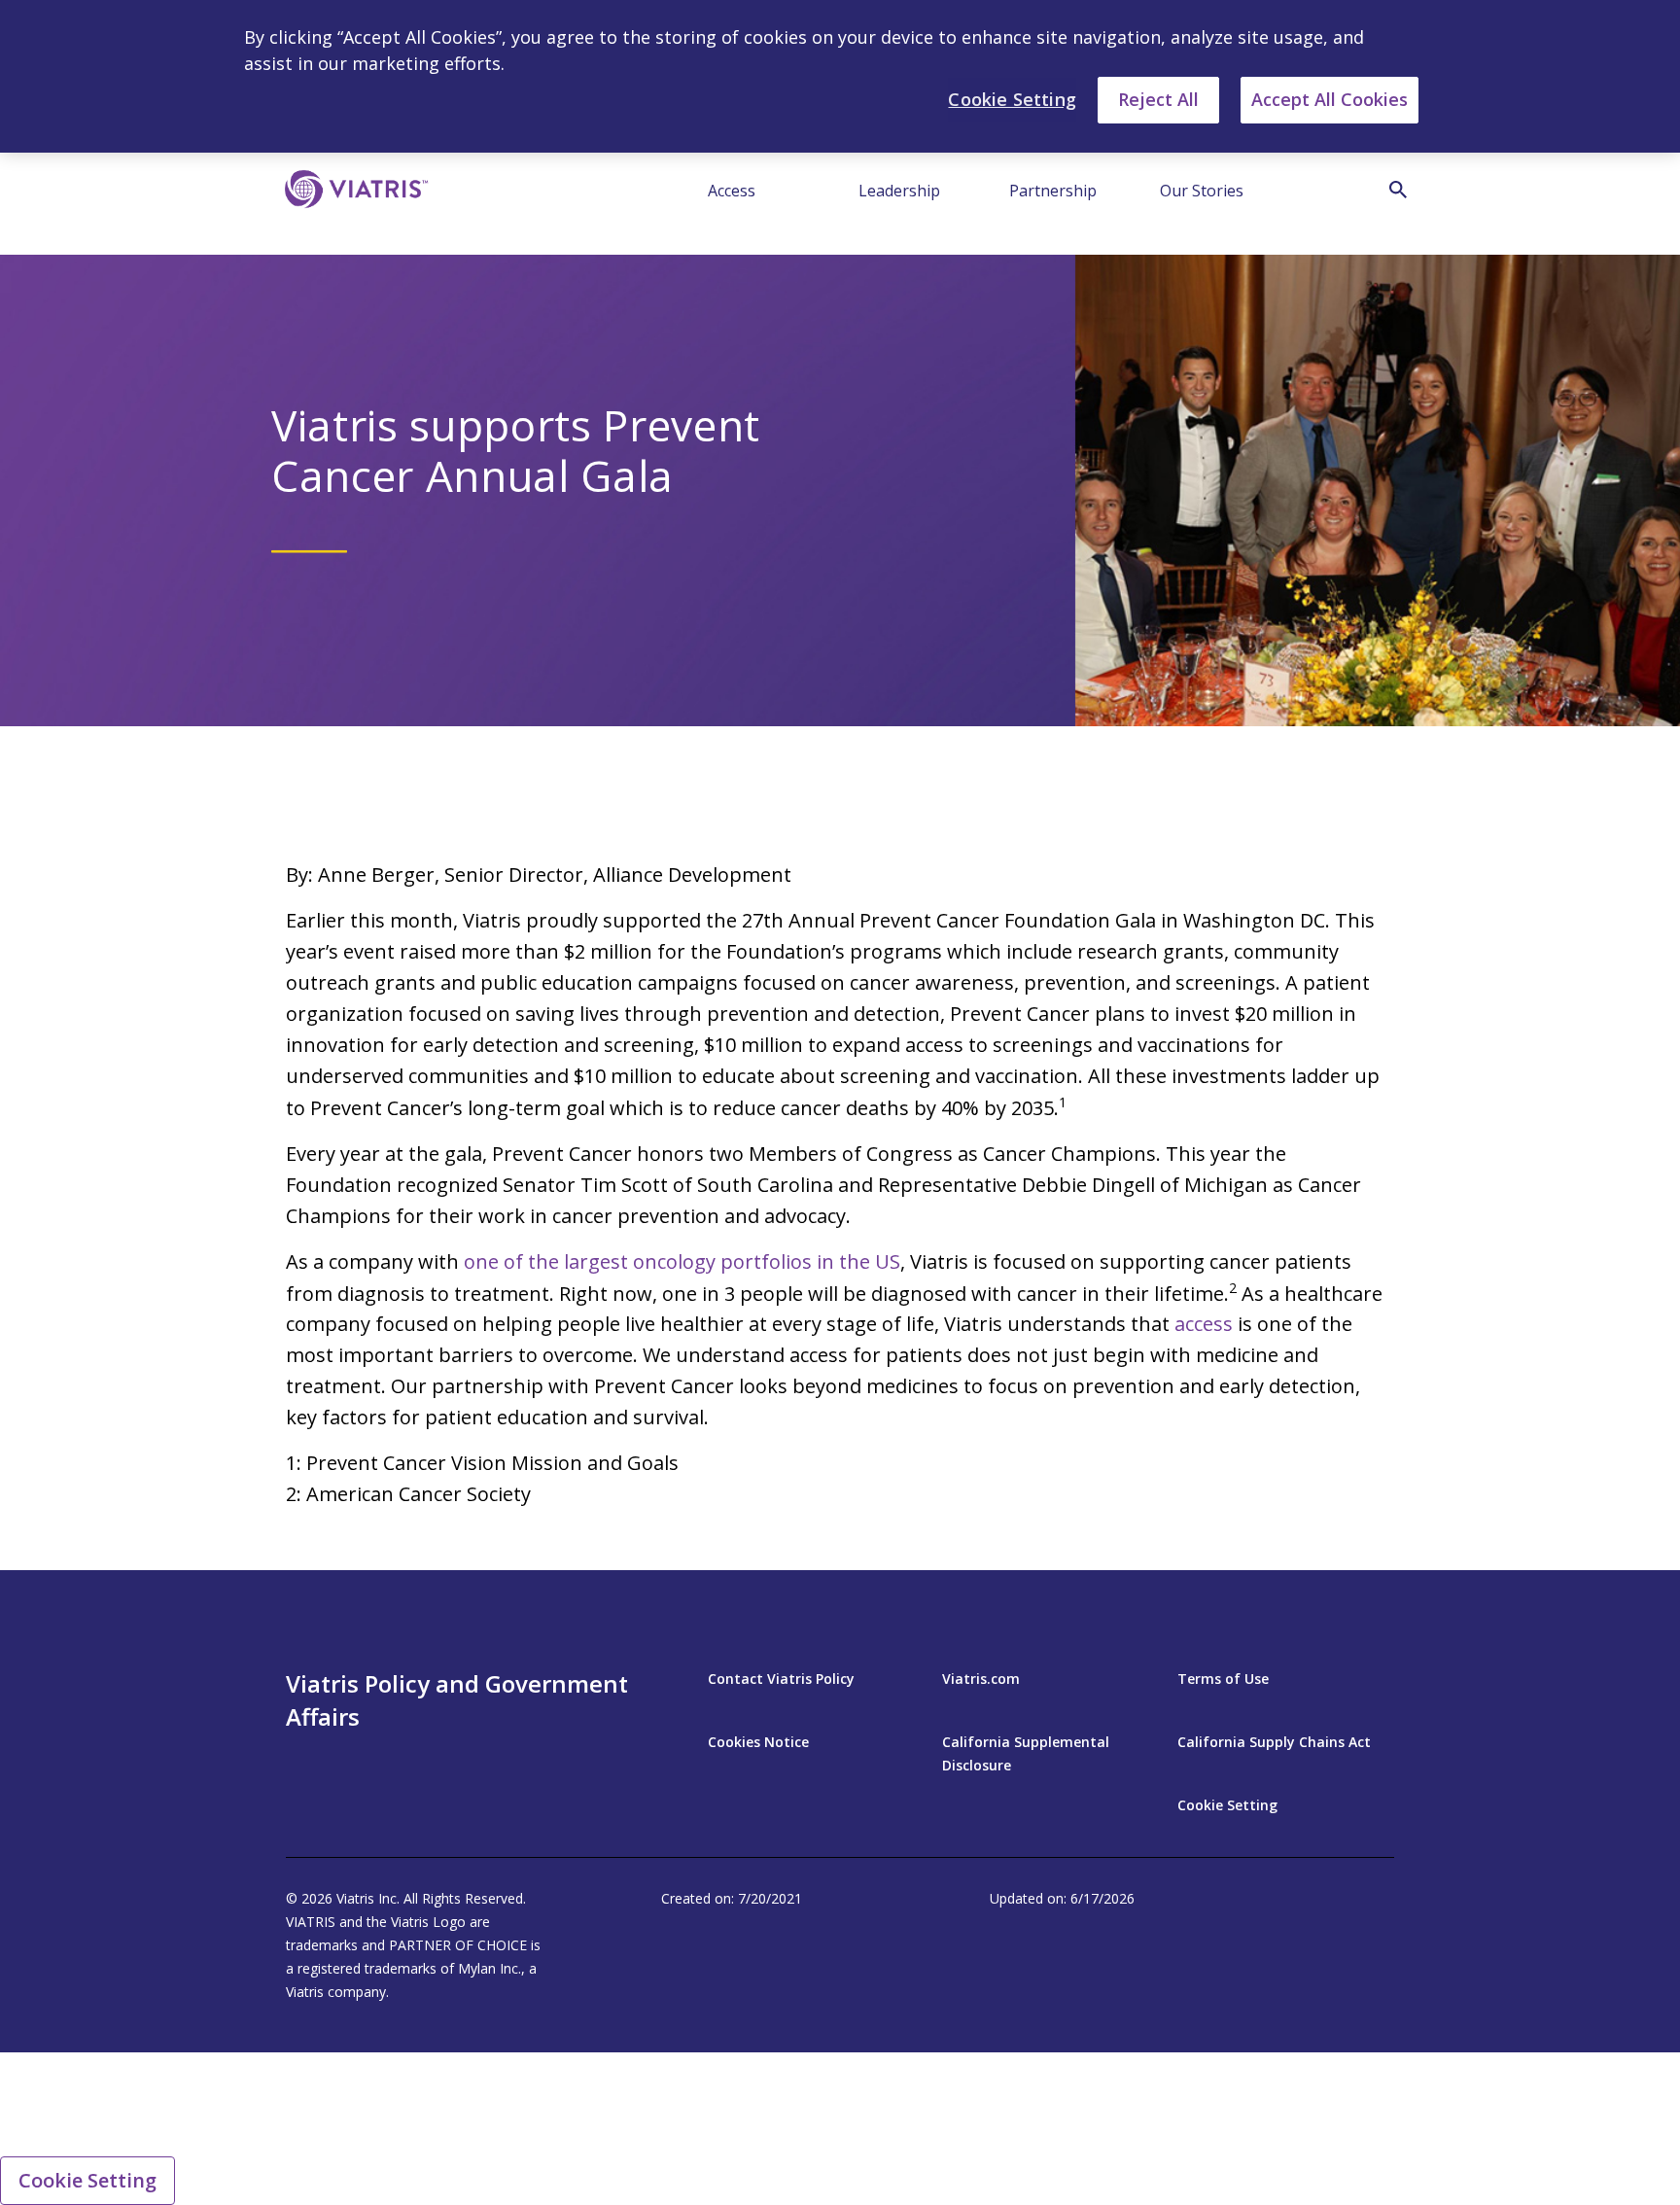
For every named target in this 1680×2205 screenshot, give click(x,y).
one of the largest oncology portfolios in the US (682, 1261)
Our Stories (1202, 191)
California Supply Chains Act (1274, 1742)
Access (732, 191)
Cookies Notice (758, 1742)
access (1204, 1324)
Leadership (899, 191)
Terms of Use (1223, 1679)
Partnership (1053, 191)
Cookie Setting (1227, 1805)
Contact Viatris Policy (781, 1679)
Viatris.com (981, 1679)
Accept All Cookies (1330, 99)
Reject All (1158, 99)
